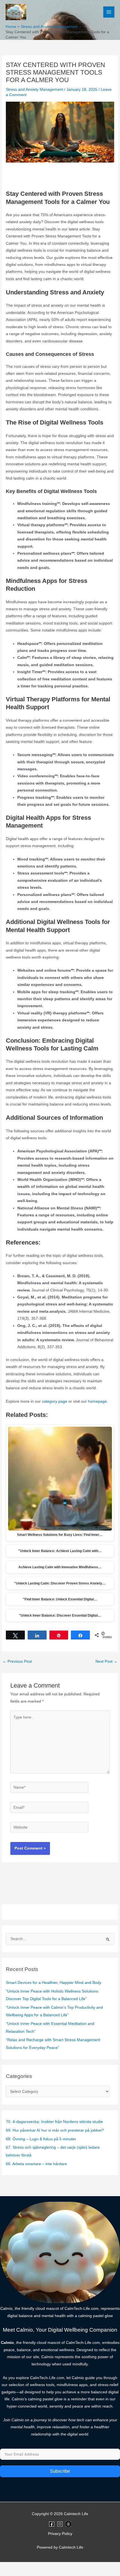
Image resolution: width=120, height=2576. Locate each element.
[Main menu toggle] (109, 12)
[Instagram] (60, 2524)
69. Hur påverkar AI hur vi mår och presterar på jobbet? (55, 2130)
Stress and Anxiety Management (34, 90)
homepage (97, 1401)
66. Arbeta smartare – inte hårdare (36, 2164)
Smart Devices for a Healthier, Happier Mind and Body (54, 1983)
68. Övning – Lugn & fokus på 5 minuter (41, 2139)
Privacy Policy (60, 2534)
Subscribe (60, 2471)
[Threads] (68, 2524)
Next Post (106, 1661)
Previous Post (17, 1661)
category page (55, 1401)
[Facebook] (52, 2524)
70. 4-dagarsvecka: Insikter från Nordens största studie (54, 2122)
